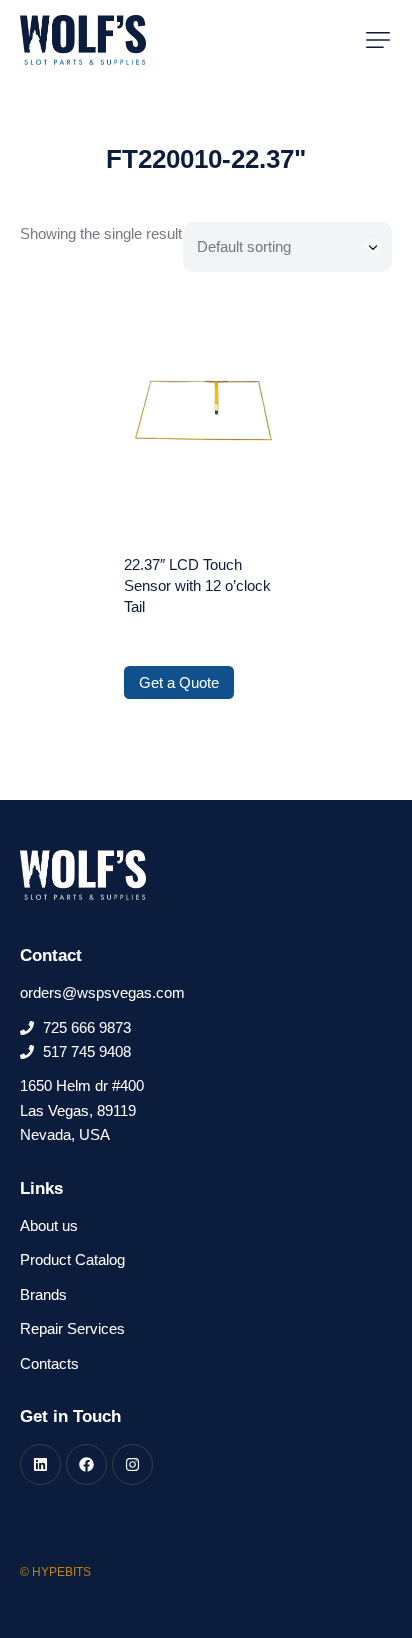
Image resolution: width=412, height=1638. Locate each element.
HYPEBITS (61, 1572)
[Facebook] (86, 1464)
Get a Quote (179, 682)
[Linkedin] (40, 1464)
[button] (378, 40)
